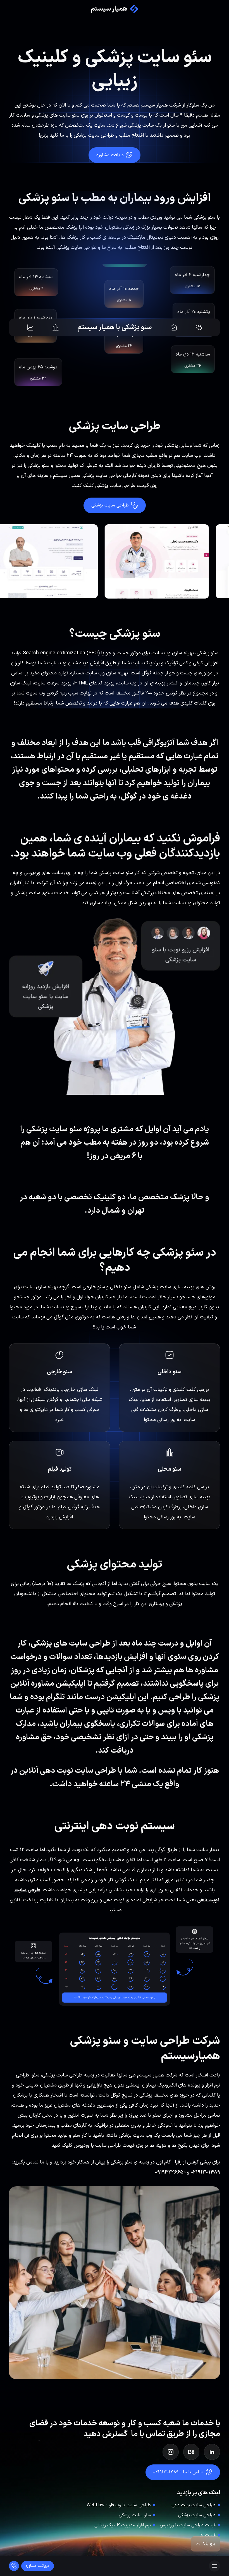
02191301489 (205, 2172)
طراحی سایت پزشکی (197, 2515)
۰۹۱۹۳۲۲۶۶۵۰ (170, 2172)
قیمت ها (207, 2535)
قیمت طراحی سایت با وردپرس (188, 2525)
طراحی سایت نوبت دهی (194, 2505)
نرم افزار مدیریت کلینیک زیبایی (123, 2525)
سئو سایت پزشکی (135, 2515)
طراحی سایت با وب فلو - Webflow (119, 2505)
